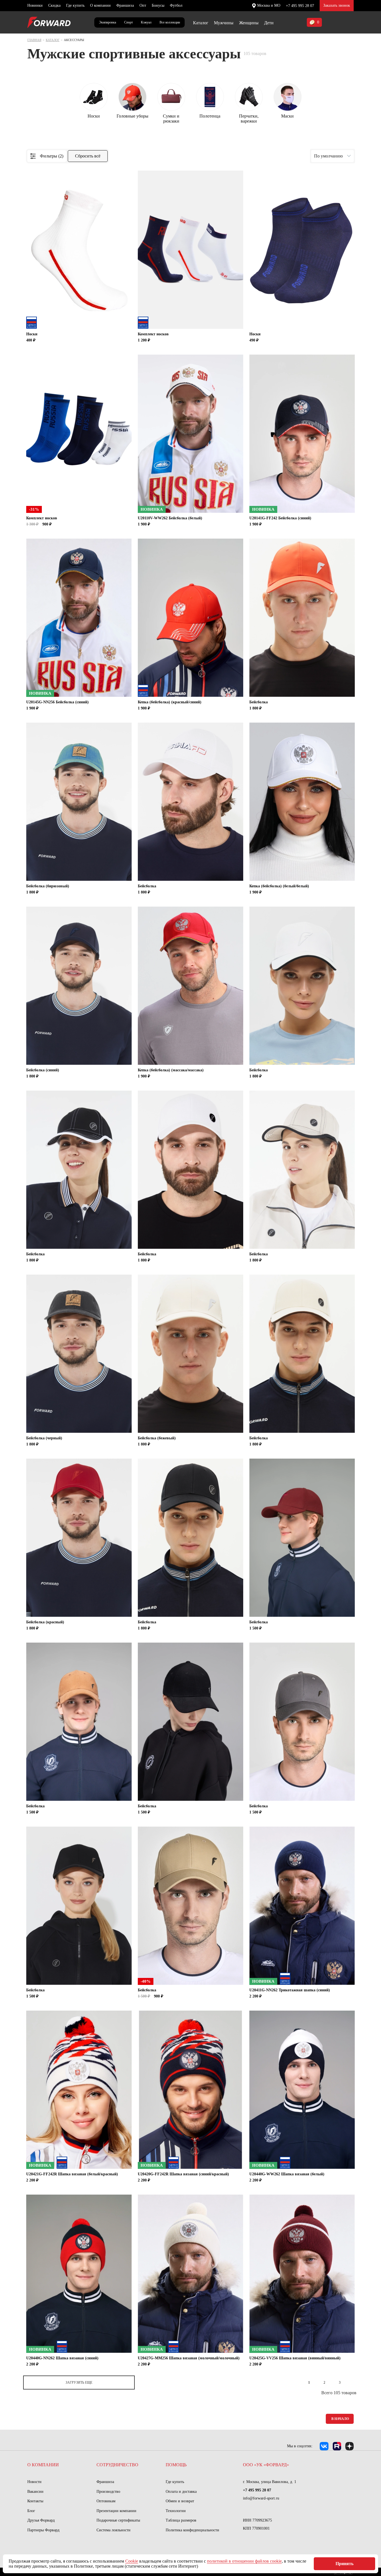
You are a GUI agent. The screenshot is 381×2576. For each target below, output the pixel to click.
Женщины (249, 23)
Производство (108, 2492)
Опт (143, 5)
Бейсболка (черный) (44, 1438)
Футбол (176, 5)
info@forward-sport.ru (261, 2498)
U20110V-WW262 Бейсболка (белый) (170, 518)
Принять (344, 2564)
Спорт (128, 22)
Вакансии (35, 2492)
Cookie (132, 2561)
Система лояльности (114, 2530)
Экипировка (108, 22)
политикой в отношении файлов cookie (244, 2561)
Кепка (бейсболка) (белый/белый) (279, 886)
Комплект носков (153, 334)
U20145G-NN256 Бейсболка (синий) (57, 702)
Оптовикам (106, 2501)
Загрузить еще (79, 2383)
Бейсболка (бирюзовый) (48, 886)
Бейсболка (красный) (45, 1622)
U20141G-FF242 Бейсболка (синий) (280, 518)
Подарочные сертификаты (118, 2520)
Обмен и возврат (180, 2501)
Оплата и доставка (181, 2492)
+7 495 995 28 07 (300, 6)
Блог (31, 2511)
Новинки (35, 5)
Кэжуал (146, 22)
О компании (100, 5)
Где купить (75, 5)
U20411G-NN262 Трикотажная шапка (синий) (290, 1990)
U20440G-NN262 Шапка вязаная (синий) (62, 2358)
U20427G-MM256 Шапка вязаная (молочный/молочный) (189, 2358)
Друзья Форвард (41, 2520)
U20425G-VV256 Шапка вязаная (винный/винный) (295, 2358)
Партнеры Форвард (43, 2530)
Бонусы (158, 5)
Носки (32, 334)
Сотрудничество (117, 2465)
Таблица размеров (181, 2520)
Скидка (54, 5)
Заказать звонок (337, 5)
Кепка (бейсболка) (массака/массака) (171, 1070)
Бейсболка (259, 702)
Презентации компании (116, 2511)
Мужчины (224, 23)
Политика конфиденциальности (192, 2530)
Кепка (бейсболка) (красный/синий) (170, 702)
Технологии (176, 2511)
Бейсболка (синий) (43, 1070)
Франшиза (125, 5)
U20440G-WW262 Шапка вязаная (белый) (287, 2174)
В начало (340, 2419)
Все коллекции (170, 22)
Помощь (176, 2465)
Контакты (35, 2501)
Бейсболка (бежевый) (157, 1438)
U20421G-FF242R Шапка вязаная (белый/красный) (72, 2174)
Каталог (201, 23)
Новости (34, 2482)
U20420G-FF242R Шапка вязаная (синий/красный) (183, 2174)
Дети (269, 23)
